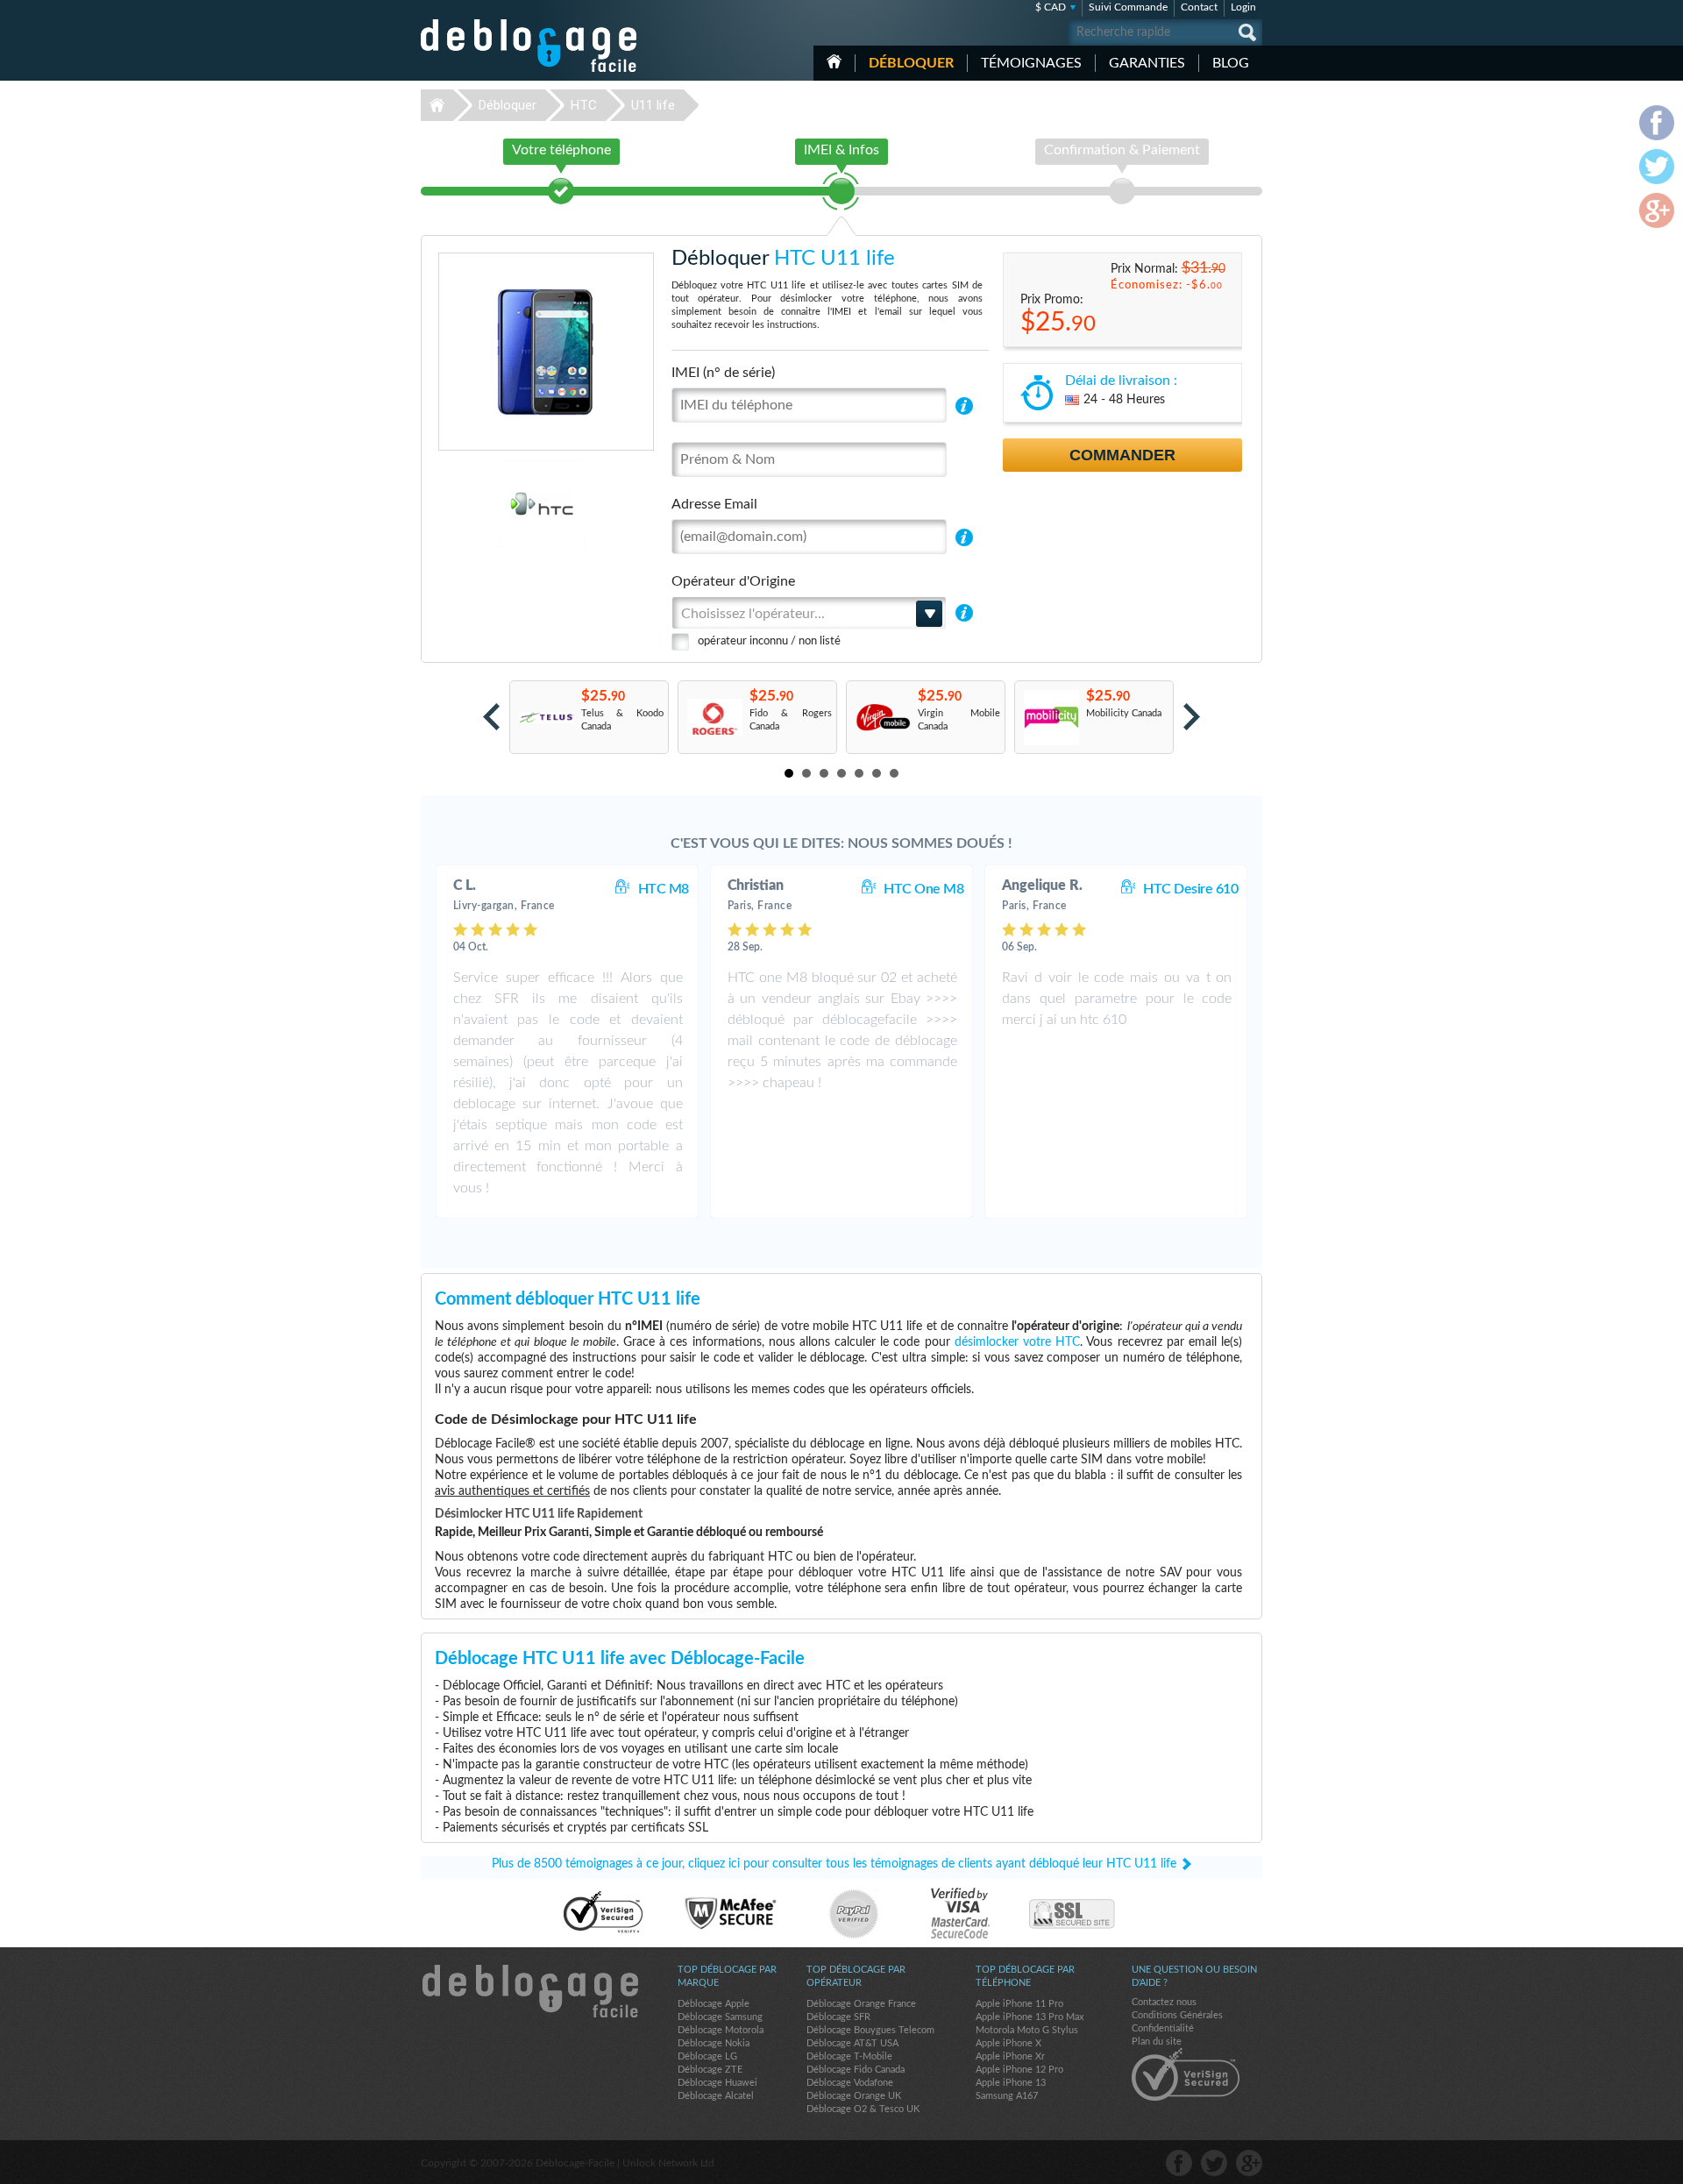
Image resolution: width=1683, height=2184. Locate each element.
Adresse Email (714, 504)
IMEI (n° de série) (723, 373)
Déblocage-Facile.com (529, 1991)
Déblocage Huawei (717, 2083)
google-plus (1249, 2163)
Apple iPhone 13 (1011, 2083)
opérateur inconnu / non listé (769, 641)
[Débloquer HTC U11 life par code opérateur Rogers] (714, 718)
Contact (1199, 7)
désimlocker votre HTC (1017, 1342)
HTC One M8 (923, 889)
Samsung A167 (1007, 2096)
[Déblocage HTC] (482, 504)
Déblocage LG (707, 2056)
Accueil (834, 61)
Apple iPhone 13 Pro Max (1030, 2017)
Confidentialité (1163, 2028)
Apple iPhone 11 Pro (1019, 2004)
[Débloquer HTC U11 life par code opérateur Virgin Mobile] (882, 718)
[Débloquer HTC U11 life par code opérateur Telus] (546, 718)
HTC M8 (664, 889)
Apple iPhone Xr (1010, 2056)
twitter (1214, 2163)
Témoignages (1031, 63)
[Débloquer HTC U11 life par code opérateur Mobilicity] (1051, 718)
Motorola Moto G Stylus (1027, 2030)
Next (1192, 717)
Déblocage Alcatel (716, 2096)
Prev (491, 717)
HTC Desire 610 (1190, 889)
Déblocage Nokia (714, 2043)
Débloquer (911, 63)
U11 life (653, 105)
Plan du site (1157, 2042)
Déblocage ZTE (710, 2070)
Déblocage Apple (714, 2004)
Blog (1231, 63)
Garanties (1147, 63)
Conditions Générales (1177, 2015)
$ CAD (1051, 7)
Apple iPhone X (1008, 2043)
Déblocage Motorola (721, 2030)
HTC (584, 105)
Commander (1122, 455)
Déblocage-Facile (529, 46)
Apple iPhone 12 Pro (1019, 2070)
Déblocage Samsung (720, 2017)
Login (1243, 7)
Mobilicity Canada (1124, 713)
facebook (1179, 2163)
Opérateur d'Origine (733, 581)
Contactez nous (1164, 2002)
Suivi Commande (1128, 7)
